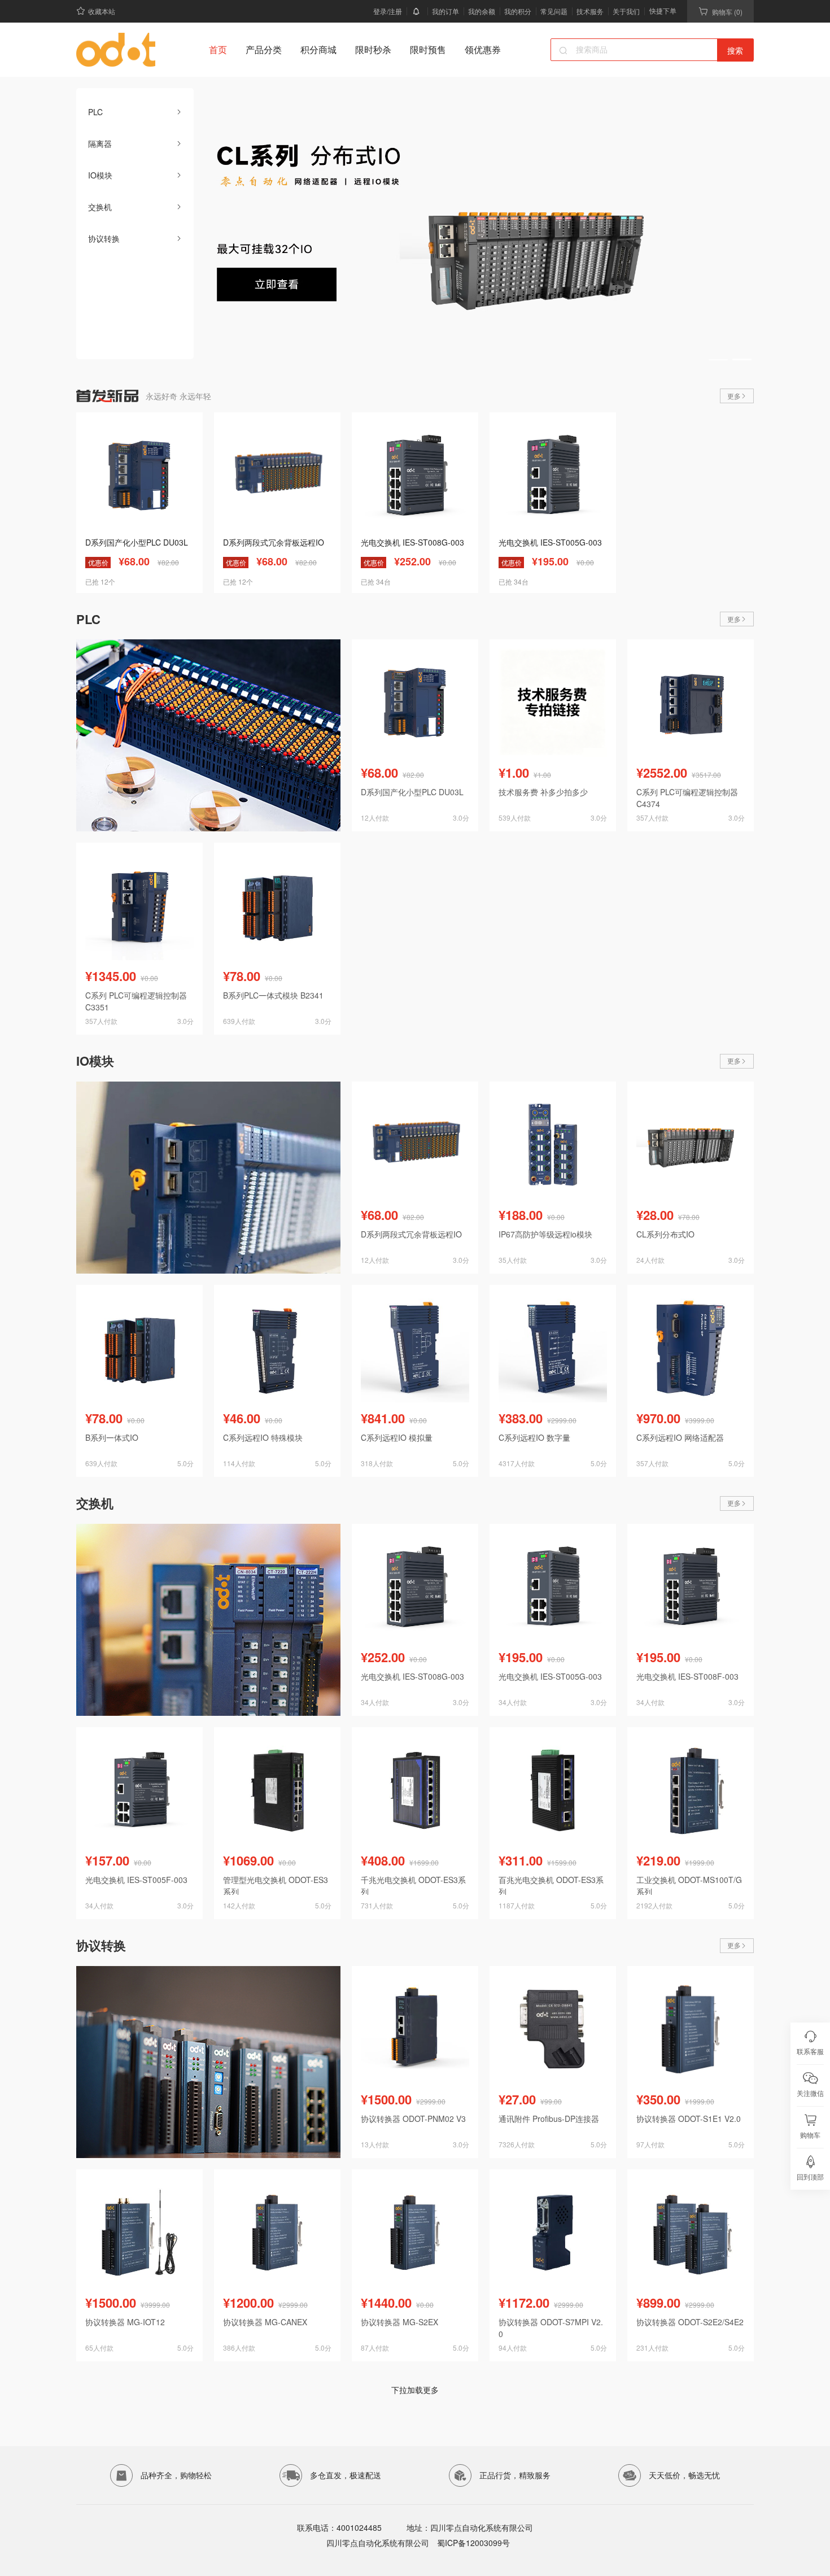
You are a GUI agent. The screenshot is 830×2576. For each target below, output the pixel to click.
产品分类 (264, 49)
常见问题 (554, 11)
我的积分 (518, 11)
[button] (718, 359)
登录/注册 (388, 11)
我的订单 (445, 11)
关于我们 (626, 11)
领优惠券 (483, 49)
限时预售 (428, 49)
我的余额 (482, 11)
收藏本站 (102, 11)
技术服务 (590, 11)
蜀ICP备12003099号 (472, 2543)
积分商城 (318, 49)
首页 (218, 49)
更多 (734, 396)
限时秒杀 (373, 49)
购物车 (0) (727, 12)
